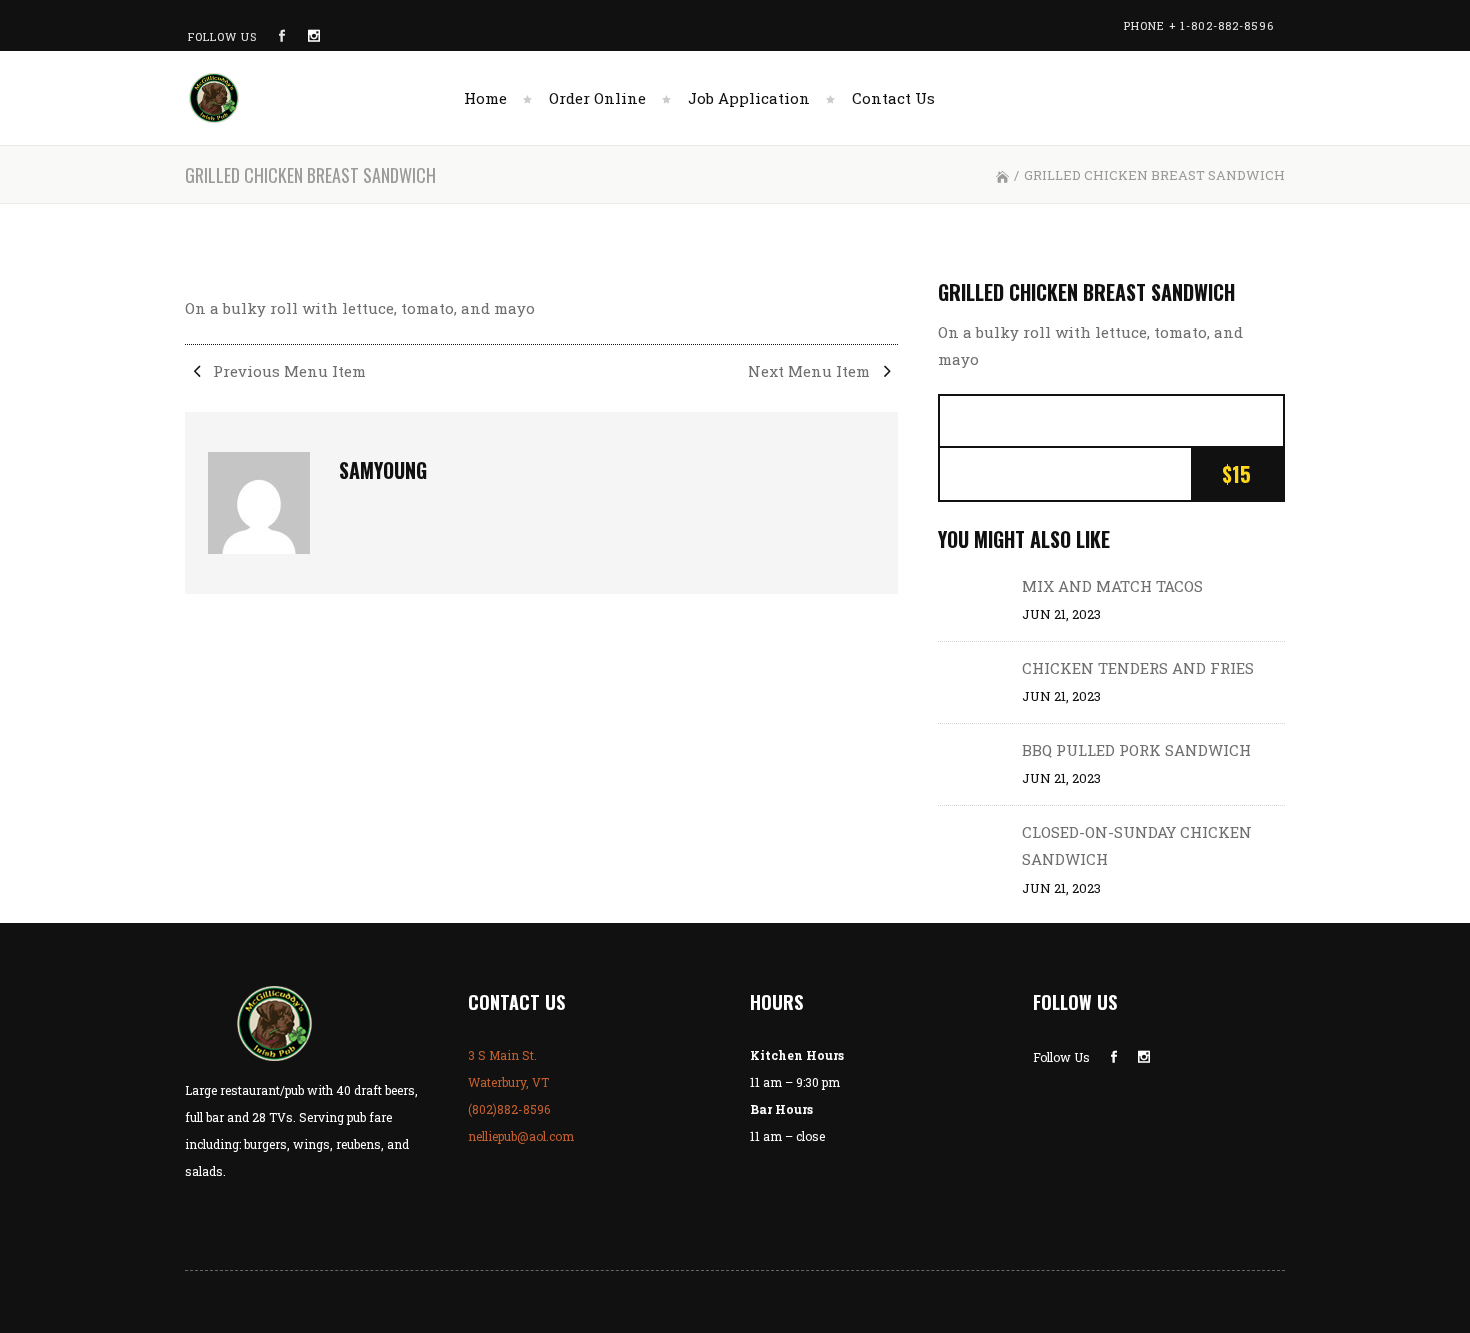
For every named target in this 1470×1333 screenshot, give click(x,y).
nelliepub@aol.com (521, 1136)
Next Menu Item (811, 371)
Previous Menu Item (287, 371)
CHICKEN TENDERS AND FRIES (1138, 668)
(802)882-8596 (509, 1109)
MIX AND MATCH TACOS (1112, 586)
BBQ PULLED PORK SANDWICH (1136, 750)
